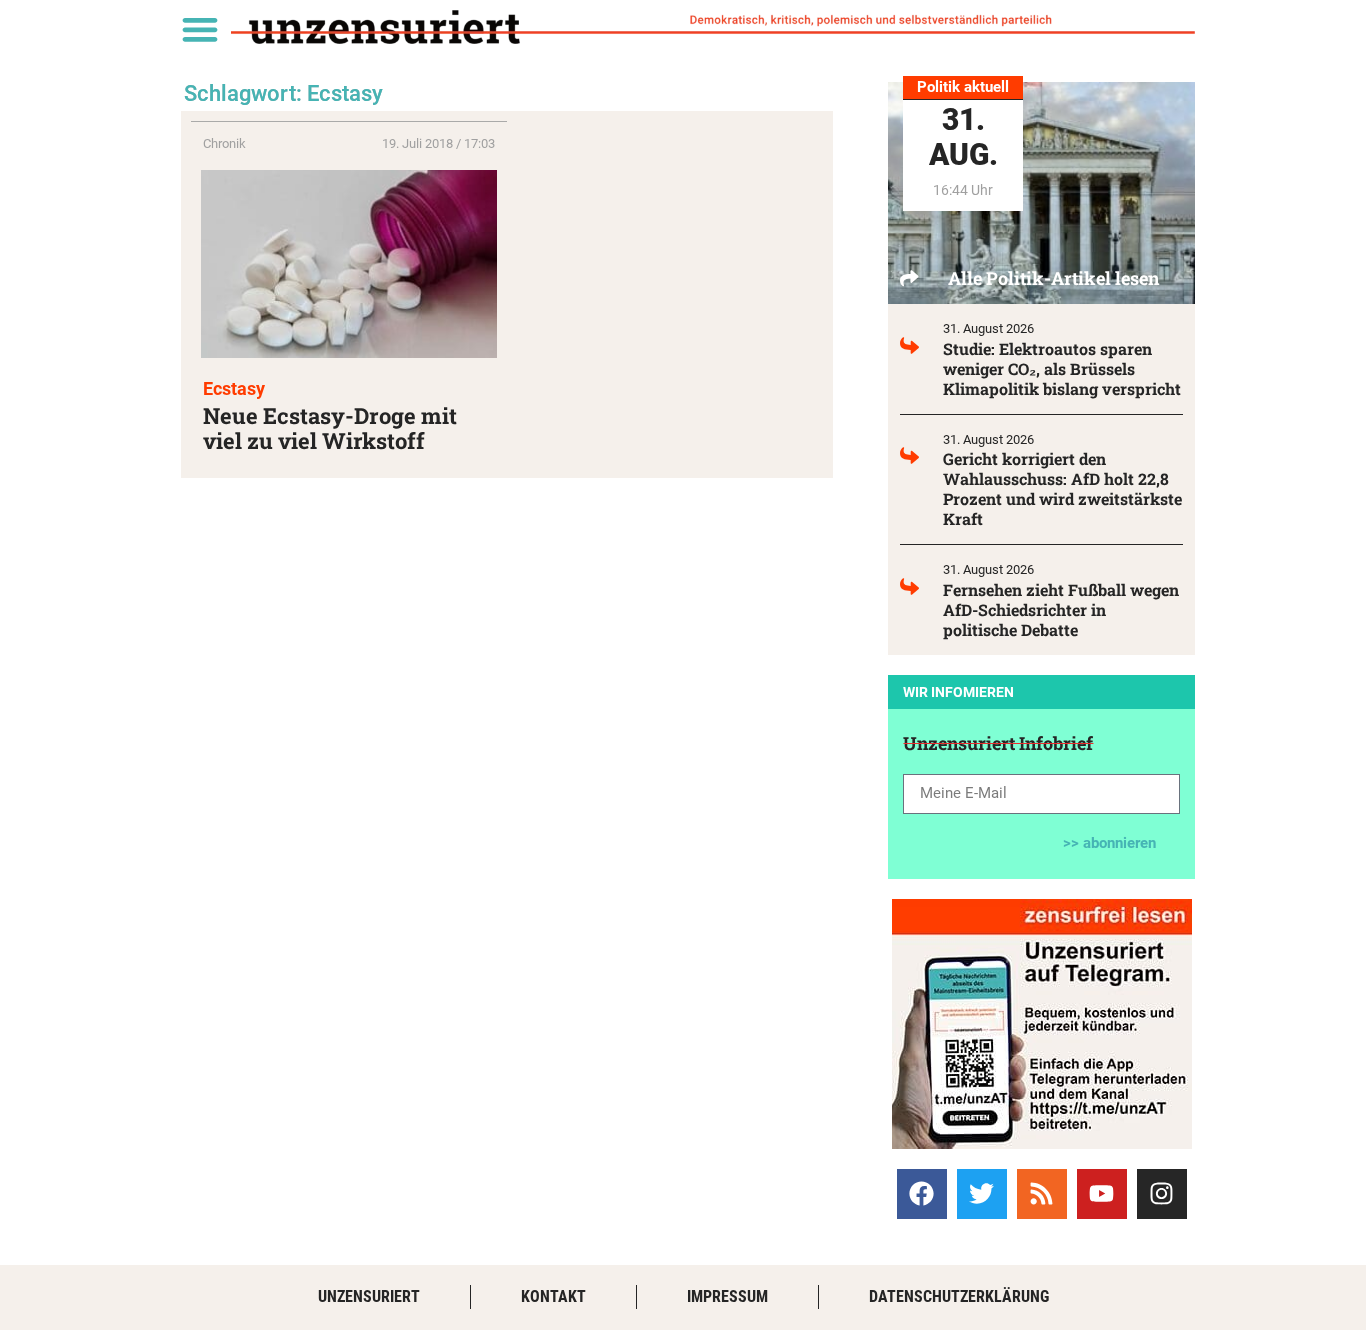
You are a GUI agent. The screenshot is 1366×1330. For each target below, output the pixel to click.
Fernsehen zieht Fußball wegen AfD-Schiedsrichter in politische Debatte (1061, 609)
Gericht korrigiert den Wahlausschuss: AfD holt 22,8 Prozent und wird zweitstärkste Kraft (1062, 488)
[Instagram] (1162, 1194)
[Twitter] (982, 1194)
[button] (199, 28)
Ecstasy (234, 388)
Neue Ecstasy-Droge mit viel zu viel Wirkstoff (330, 428)
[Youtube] (1102, 1194)
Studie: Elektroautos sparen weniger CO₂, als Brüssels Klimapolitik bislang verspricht (1062, 368)
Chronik (224, 143)
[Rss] (1042, 1194)
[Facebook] (922, 1194)
